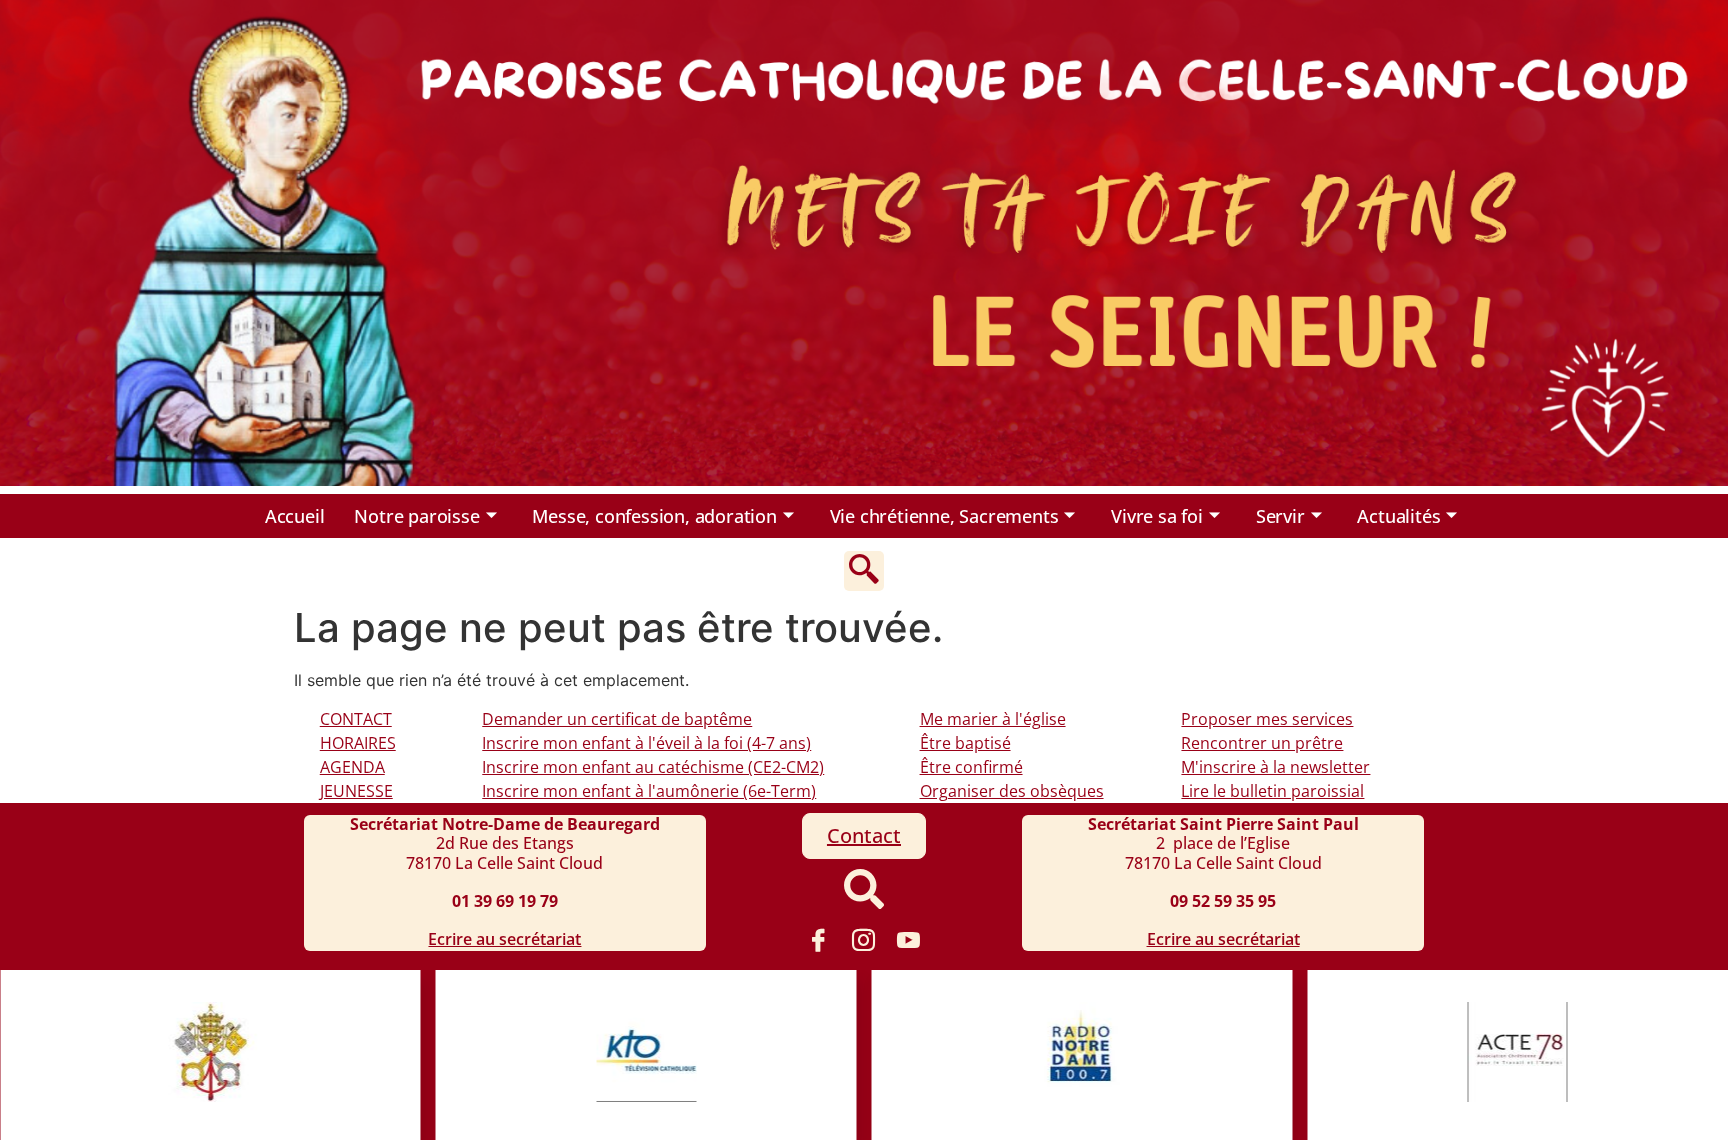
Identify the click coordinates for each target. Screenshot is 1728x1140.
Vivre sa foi (1157, 516)
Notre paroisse (416, 516)
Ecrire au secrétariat (504, 939)
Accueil (295, 516)
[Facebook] (819, 940)
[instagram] (864, 940)
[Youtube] (909, 940)
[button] (864, 571)
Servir (1280, 516)
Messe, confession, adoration (654, 516)
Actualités (1398, 516)
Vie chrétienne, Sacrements (944, 516)
